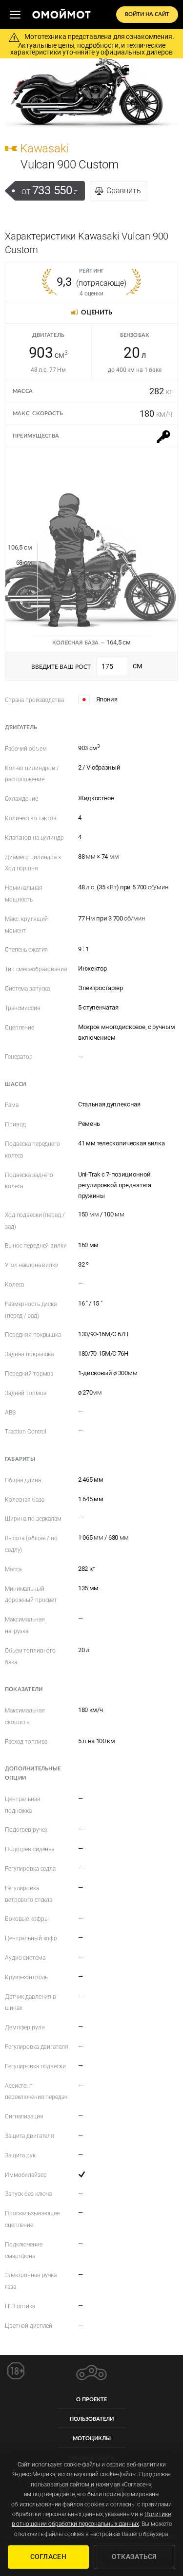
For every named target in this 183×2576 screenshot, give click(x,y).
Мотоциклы (92, 2438)
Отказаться (134, 2557)
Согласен (48, 2557)
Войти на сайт (147, 14)
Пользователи (92, 2419)
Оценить (97, 313)
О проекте (91, 2400)
